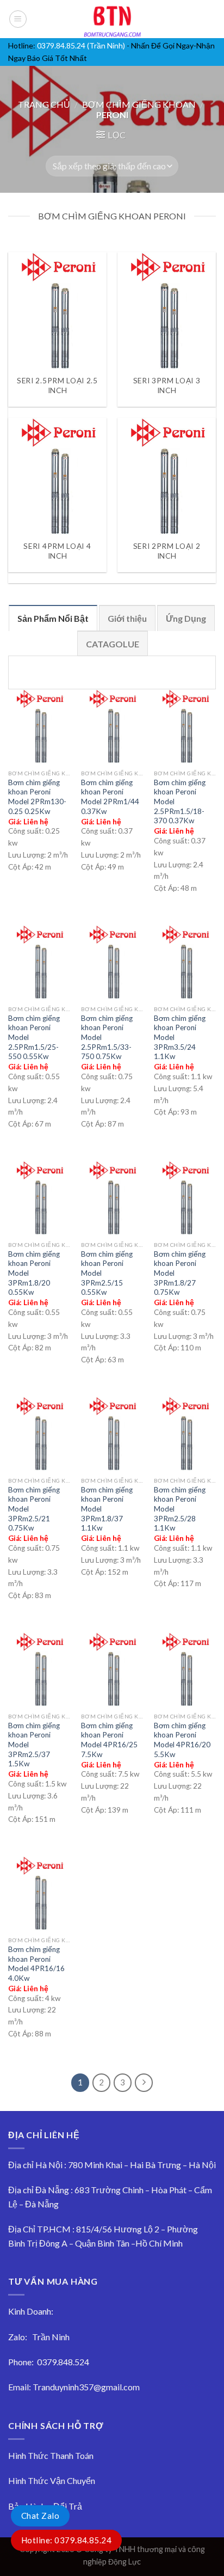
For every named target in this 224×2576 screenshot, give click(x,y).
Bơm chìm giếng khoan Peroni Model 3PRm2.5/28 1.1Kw (180, 1509)
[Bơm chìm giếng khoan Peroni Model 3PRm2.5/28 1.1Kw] (185, 1434)
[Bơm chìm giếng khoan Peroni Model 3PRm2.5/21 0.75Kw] (39, 1434)
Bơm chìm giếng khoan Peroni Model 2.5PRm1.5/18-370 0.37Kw (180, 802)
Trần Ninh (51, 2337)
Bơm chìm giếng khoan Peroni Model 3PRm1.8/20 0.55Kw (34, 1273)
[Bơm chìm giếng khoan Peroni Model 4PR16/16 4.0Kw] (39, 1893)
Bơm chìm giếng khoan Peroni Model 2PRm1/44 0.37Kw (110, 797)
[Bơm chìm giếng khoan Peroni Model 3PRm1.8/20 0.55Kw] (39, 1198)
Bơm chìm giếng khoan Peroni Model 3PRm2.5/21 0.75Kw (34, 1509)
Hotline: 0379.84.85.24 (66, 2540)
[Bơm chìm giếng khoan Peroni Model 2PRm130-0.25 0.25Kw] (39, 727)
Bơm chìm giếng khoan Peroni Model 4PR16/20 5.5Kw (182, 1740)
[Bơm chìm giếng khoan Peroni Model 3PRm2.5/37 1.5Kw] (39, 1670)
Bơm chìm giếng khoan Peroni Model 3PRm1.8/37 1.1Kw (107, 1509)
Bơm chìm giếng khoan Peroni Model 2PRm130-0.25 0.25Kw (37, 797)
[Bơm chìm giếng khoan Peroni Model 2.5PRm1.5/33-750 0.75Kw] (112, 962)
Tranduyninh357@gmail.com (86, 2387)
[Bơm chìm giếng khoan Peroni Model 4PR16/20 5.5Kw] (185, 1670)
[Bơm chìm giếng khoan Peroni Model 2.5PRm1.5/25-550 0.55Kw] (39, 962)
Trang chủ (44, 104)
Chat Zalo (40, 2516)
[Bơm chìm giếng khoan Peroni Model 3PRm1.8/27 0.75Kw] (185, 1198)
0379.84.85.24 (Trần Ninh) (81, 45)
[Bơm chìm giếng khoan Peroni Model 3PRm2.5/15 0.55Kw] (112, 1198)
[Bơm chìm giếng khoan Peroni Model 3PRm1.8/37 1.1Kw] (112, 1434)
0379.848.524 (63, 2362)
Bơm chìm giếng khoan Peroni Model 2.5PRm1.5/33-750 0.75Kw (107, 1038)
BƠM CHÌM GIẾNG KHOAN (139, 104)
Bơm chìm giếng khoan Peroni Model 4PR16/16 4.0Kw (36, 1964)
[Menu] (18, 19)
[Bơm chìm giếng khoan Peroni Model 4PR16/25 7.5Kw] (112, 1670)
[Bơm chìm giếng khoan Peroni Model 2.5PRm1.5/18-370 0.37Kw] (185, 727)
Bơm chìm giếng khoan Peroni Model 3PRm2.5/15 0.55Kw (107, 1273)
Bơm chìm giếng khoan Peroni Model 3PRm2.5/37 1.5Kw (34, 1745)
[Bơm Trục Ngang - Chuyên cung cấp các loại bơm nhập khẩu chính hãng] (112, 19)
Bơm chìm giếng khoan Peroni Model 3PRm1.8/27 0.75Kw (180, 1273)
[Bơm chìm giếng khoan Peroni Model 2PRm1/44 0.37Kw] (112, 727)
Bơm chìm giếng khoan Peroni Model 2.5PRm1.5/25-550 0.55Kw (34, 1038)
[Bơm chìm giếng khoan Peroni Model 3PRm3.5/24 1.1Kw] (185, 962)
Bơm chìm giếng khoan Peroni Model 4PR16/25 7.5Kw (109, 1740)
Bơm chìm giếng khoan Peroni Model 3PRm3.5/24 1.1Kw (180, 1038)
